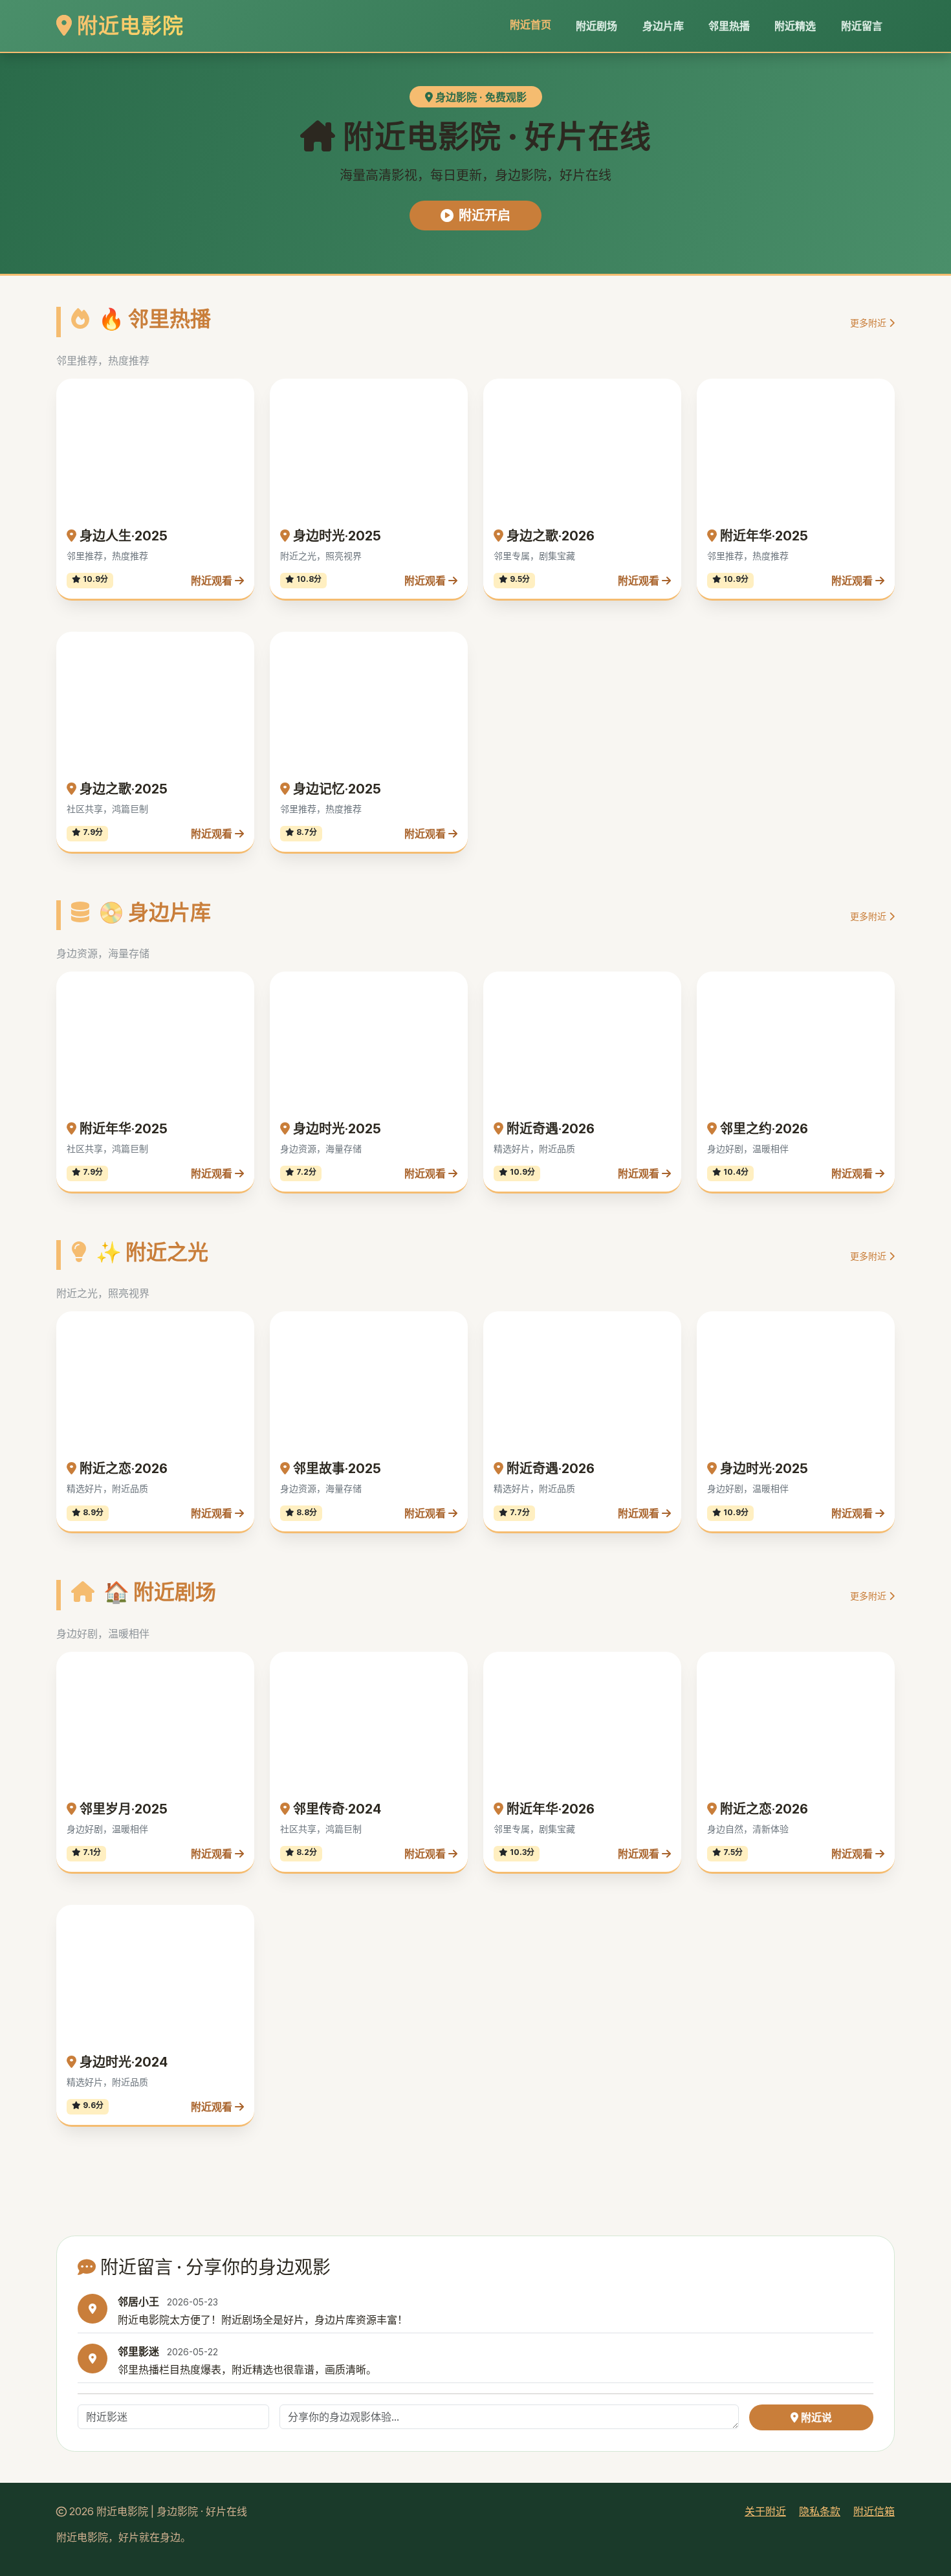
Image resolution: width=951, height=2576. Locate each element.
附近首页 (530, 25)
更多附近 (869, 323)
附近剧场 (596, 26)
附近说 (815, 2173)
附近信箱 (874, 2267)
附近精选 (795, 26)
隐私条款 (820, 2267)
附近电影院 (128, 26)
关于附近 (765, 2267)
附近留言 (862, 26)
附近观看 (213, 458)
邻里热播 (729, 26)
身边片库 (663, 26)
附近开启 (485, 216)
